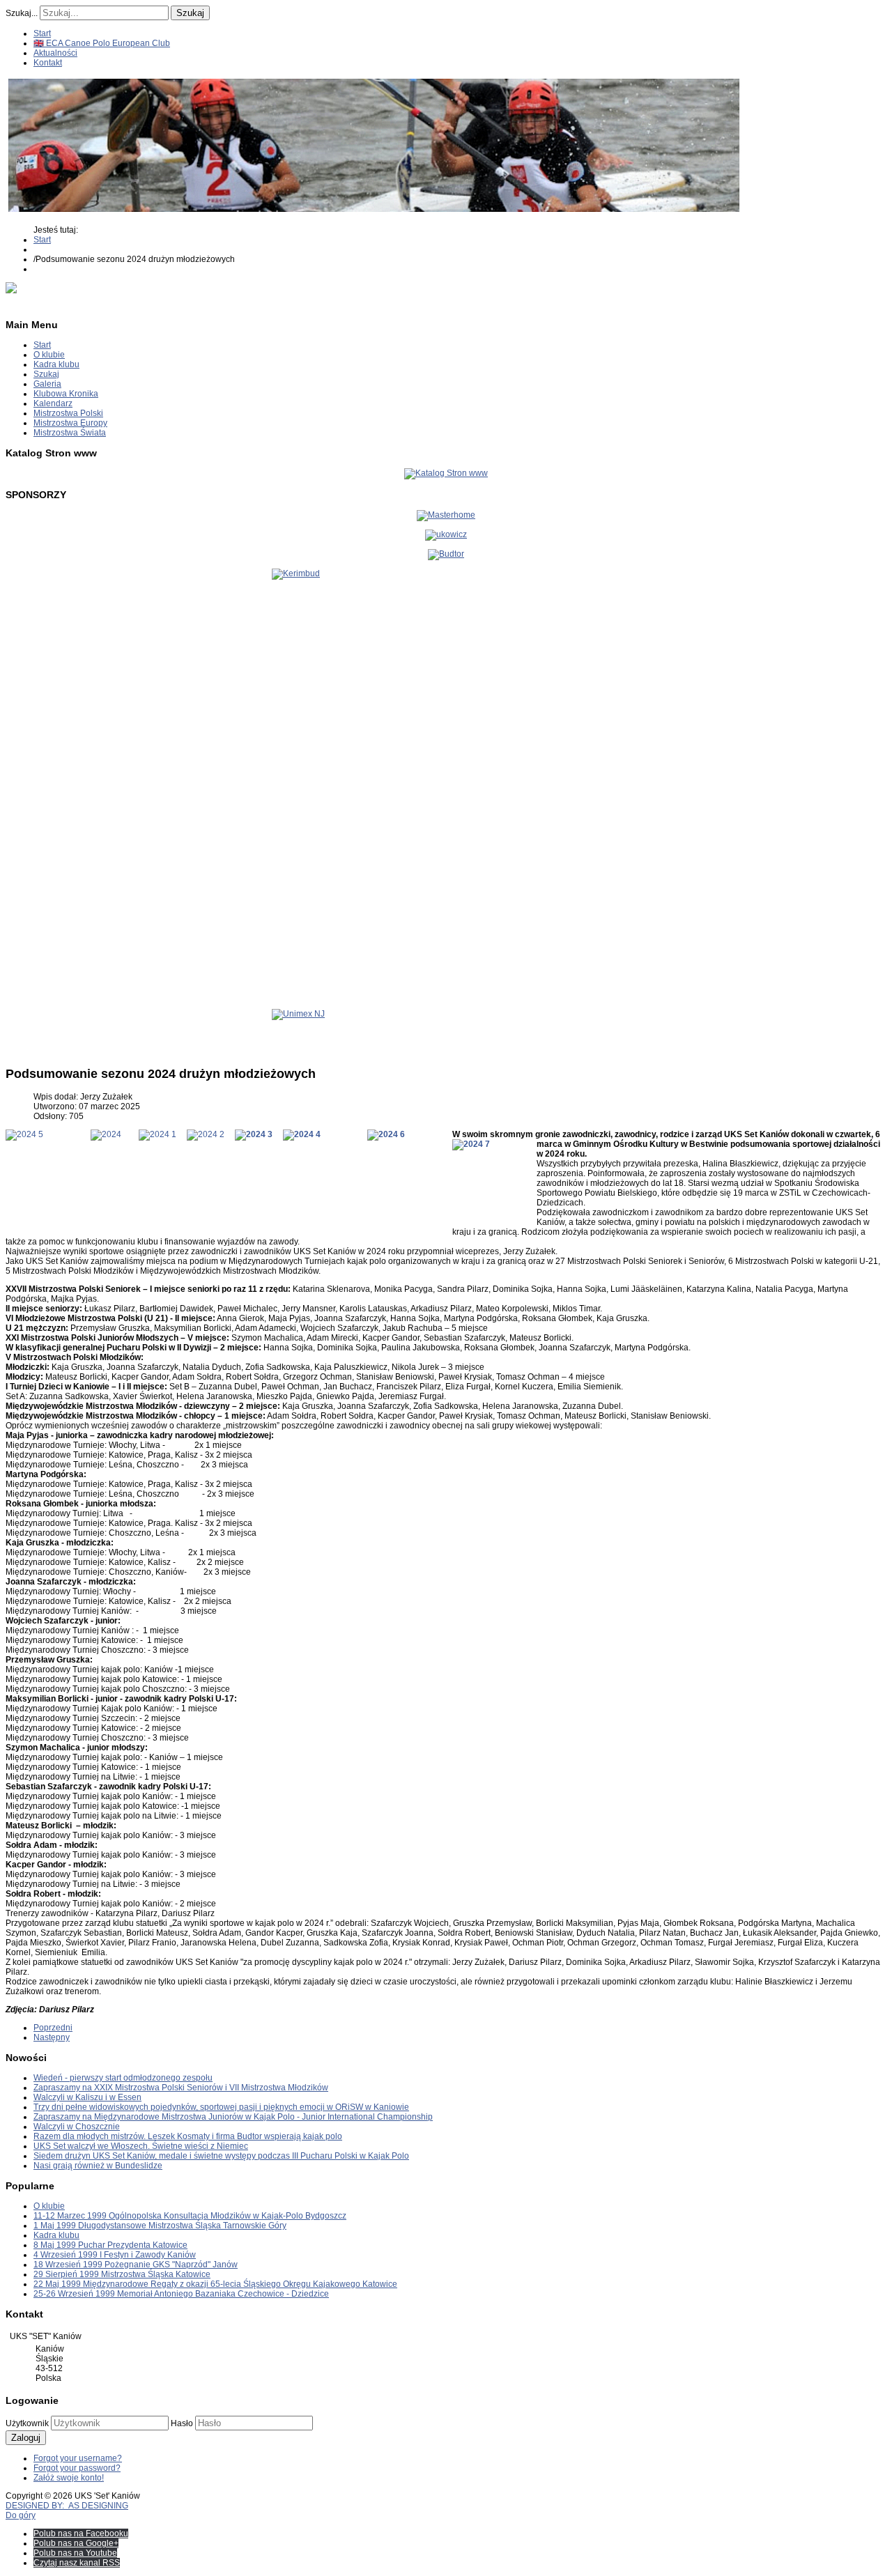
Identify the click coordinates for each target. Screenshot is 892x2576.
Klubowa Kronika (66, 394)
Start (42, 33)
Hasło (182, 2423)
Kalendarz (53, 403)
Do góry (21, 2515)
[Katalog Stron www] (446, 473)
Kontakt (48, 63)
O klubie (49, 355)
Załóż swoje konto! (69, 2478)
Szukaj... (22, 13)
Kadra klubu (56, 364)
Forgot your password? (77, 2468)
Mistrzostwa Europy (70, 423)
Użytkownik (27, 2423)
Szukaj (190, 13)
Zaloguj (26, 2438)
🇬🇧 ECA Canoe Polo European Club (102, 43)
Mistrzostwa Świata (70, 433)
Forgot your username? (78, 2458)
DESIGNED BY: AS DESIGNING (67, 2506)
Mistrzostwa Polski (68, 413)
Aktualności (55, 53)
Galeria (47, 384)
